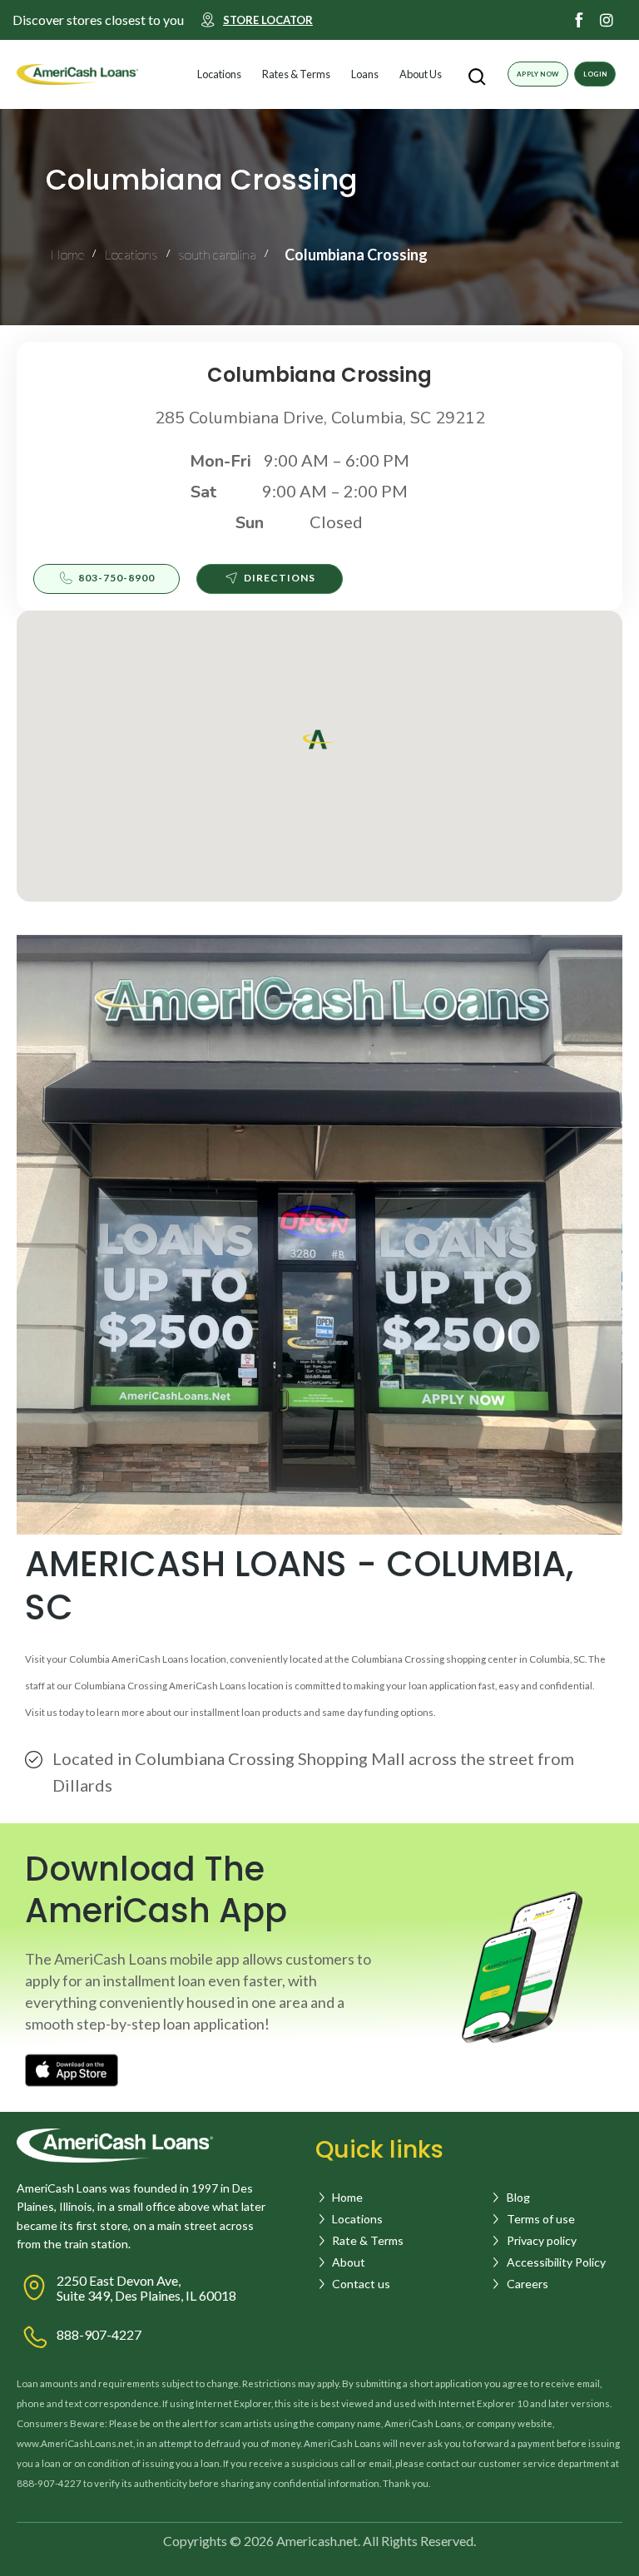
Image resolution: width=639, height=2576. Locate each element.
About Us (421, 74)
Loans (365, 74)
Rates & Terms (296, 74)
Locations (219, 74)
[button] (256, 74)
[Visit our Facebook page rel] (579, 20)
